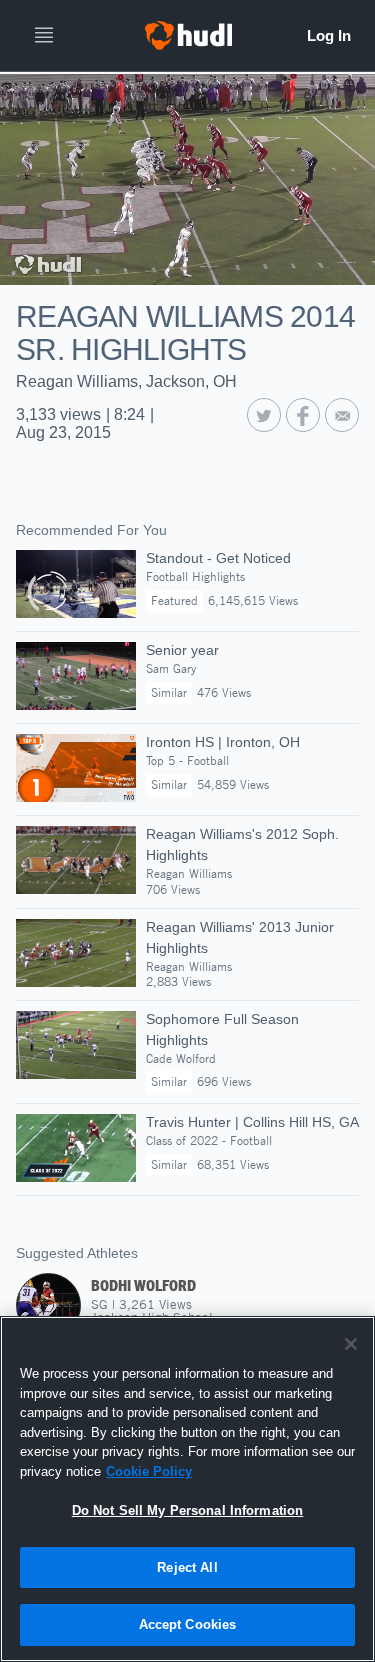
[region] (187, 1489)
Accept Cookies (188, 1624)
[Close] (351, 1344)
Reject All (187, 1567)
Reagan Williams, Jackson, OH (126, 381)
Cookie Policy (149, 1471)
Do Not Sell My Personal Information (188, 1510)
